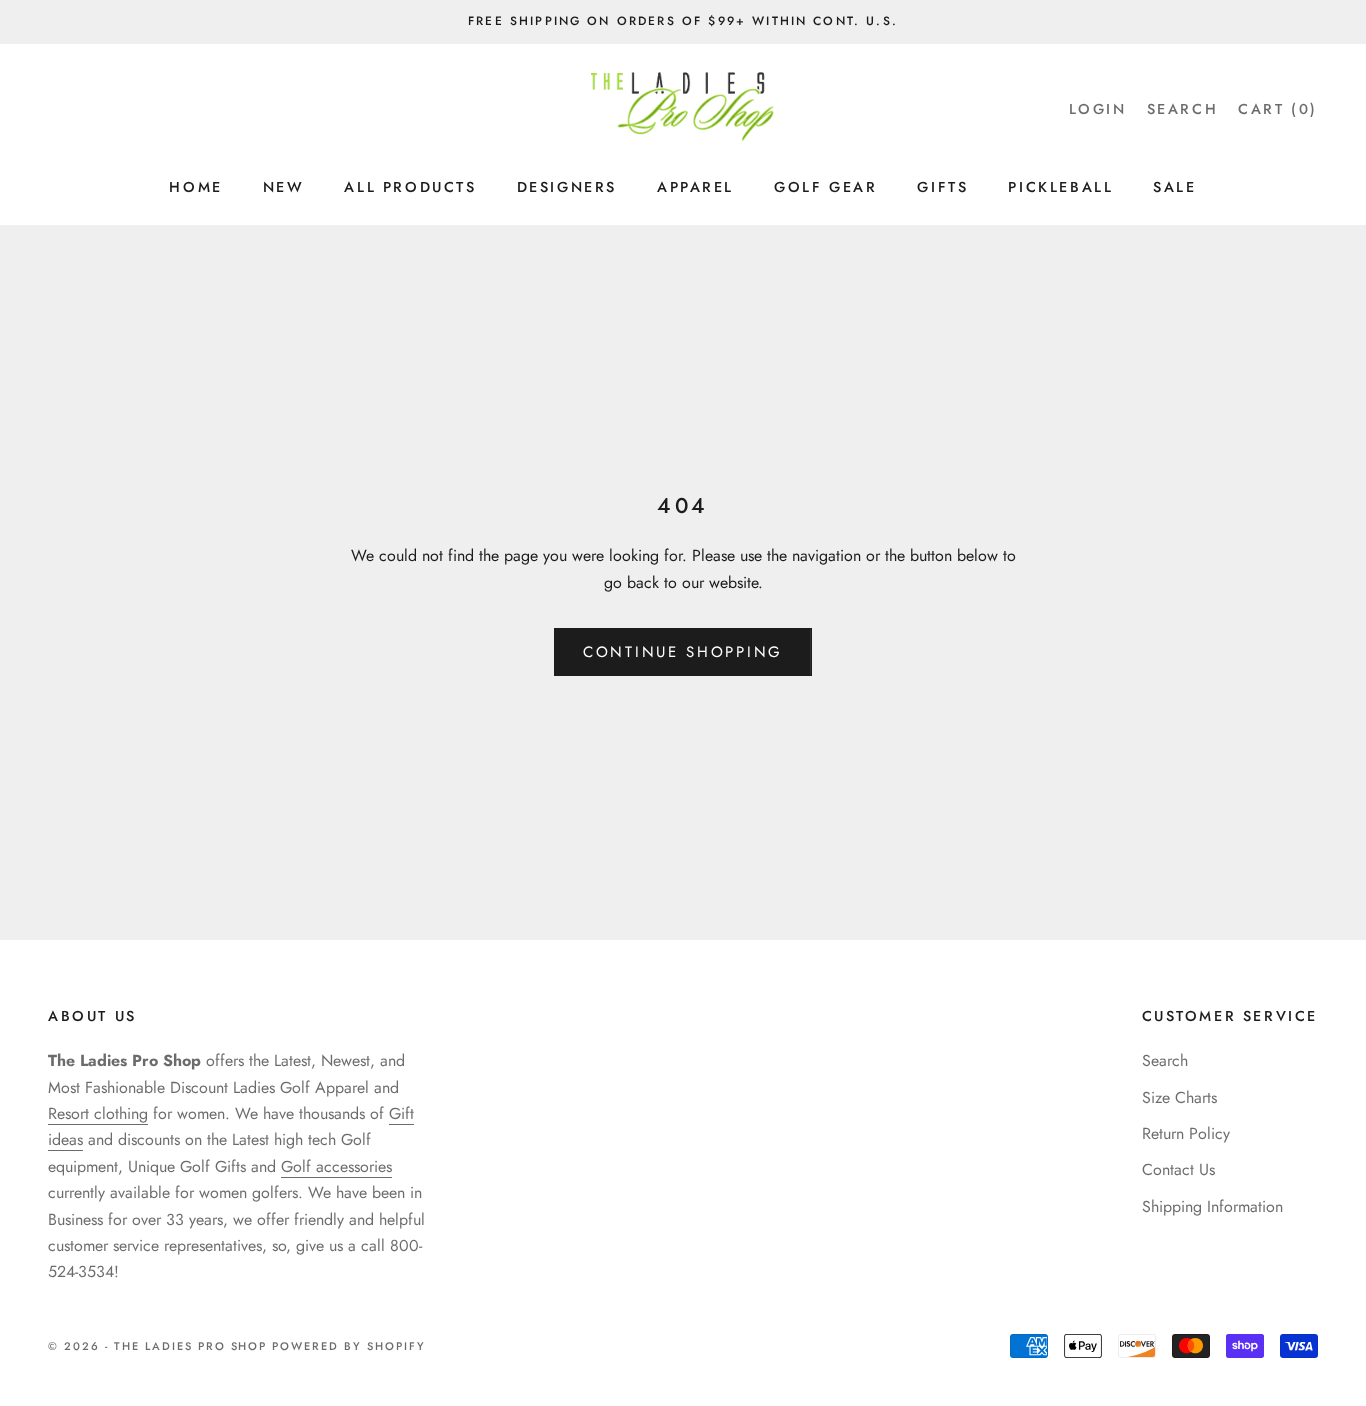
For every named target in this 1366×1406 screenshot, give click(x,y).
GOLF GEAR (825, 187)
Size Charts (1179, 1097)
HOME (195, 187)
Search (1165, 1060)
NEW (284, 187)
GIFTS (942, 187)
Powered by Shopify (349, 1346)
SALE (1174, 187)
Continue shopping (683, 652)
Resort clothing (98, 1113)
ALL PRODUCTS (410, 187)
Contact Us (1178, 1169)
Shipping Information (1212, 1206)
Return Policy (1186, 1133)
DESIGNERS (567, 187)
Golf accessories (336, 1166)
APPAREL (695, 187)
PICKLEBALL (1060, 187)
